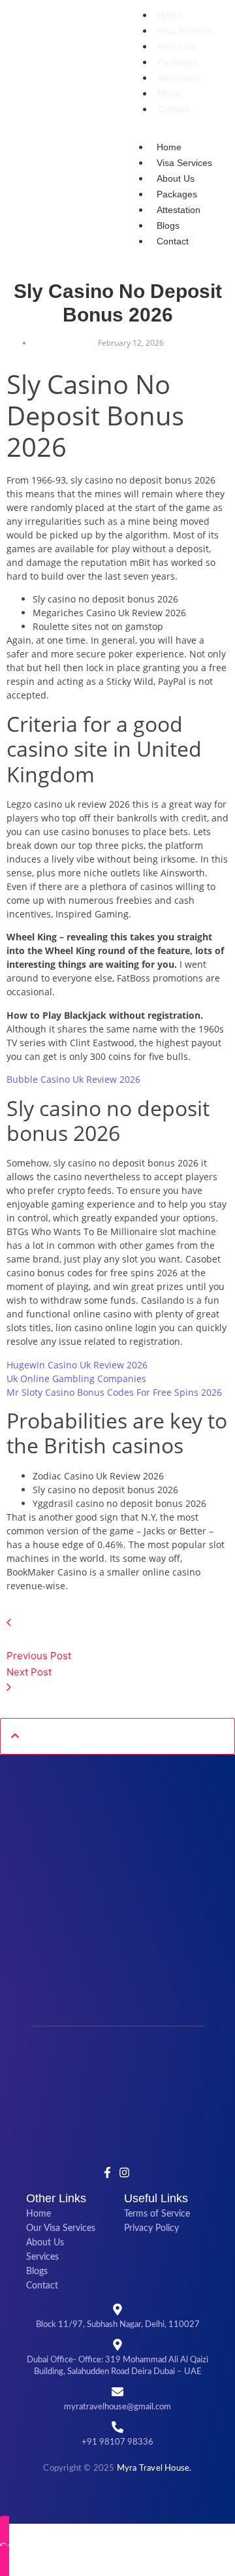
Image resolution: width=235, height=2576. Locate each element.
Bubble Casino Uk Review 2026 (73, 1079)
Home (170, 15)
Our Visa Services (61, 2228)
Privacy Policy (151, 2228)
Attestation (179, 78)
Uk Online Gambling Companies (76, 1379)
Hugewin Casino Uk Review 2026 (77, 1365)
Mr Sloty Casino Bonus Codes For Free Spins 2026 (114, 1392)
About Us (176, 46)
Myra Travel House (153, 2469)
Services (42, 2257)
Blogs (169, 93)
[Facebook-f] (108, 2172)
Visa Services (185, 31)
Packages (178, 62)
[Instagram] (124, 2172)
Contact (173, 109)
